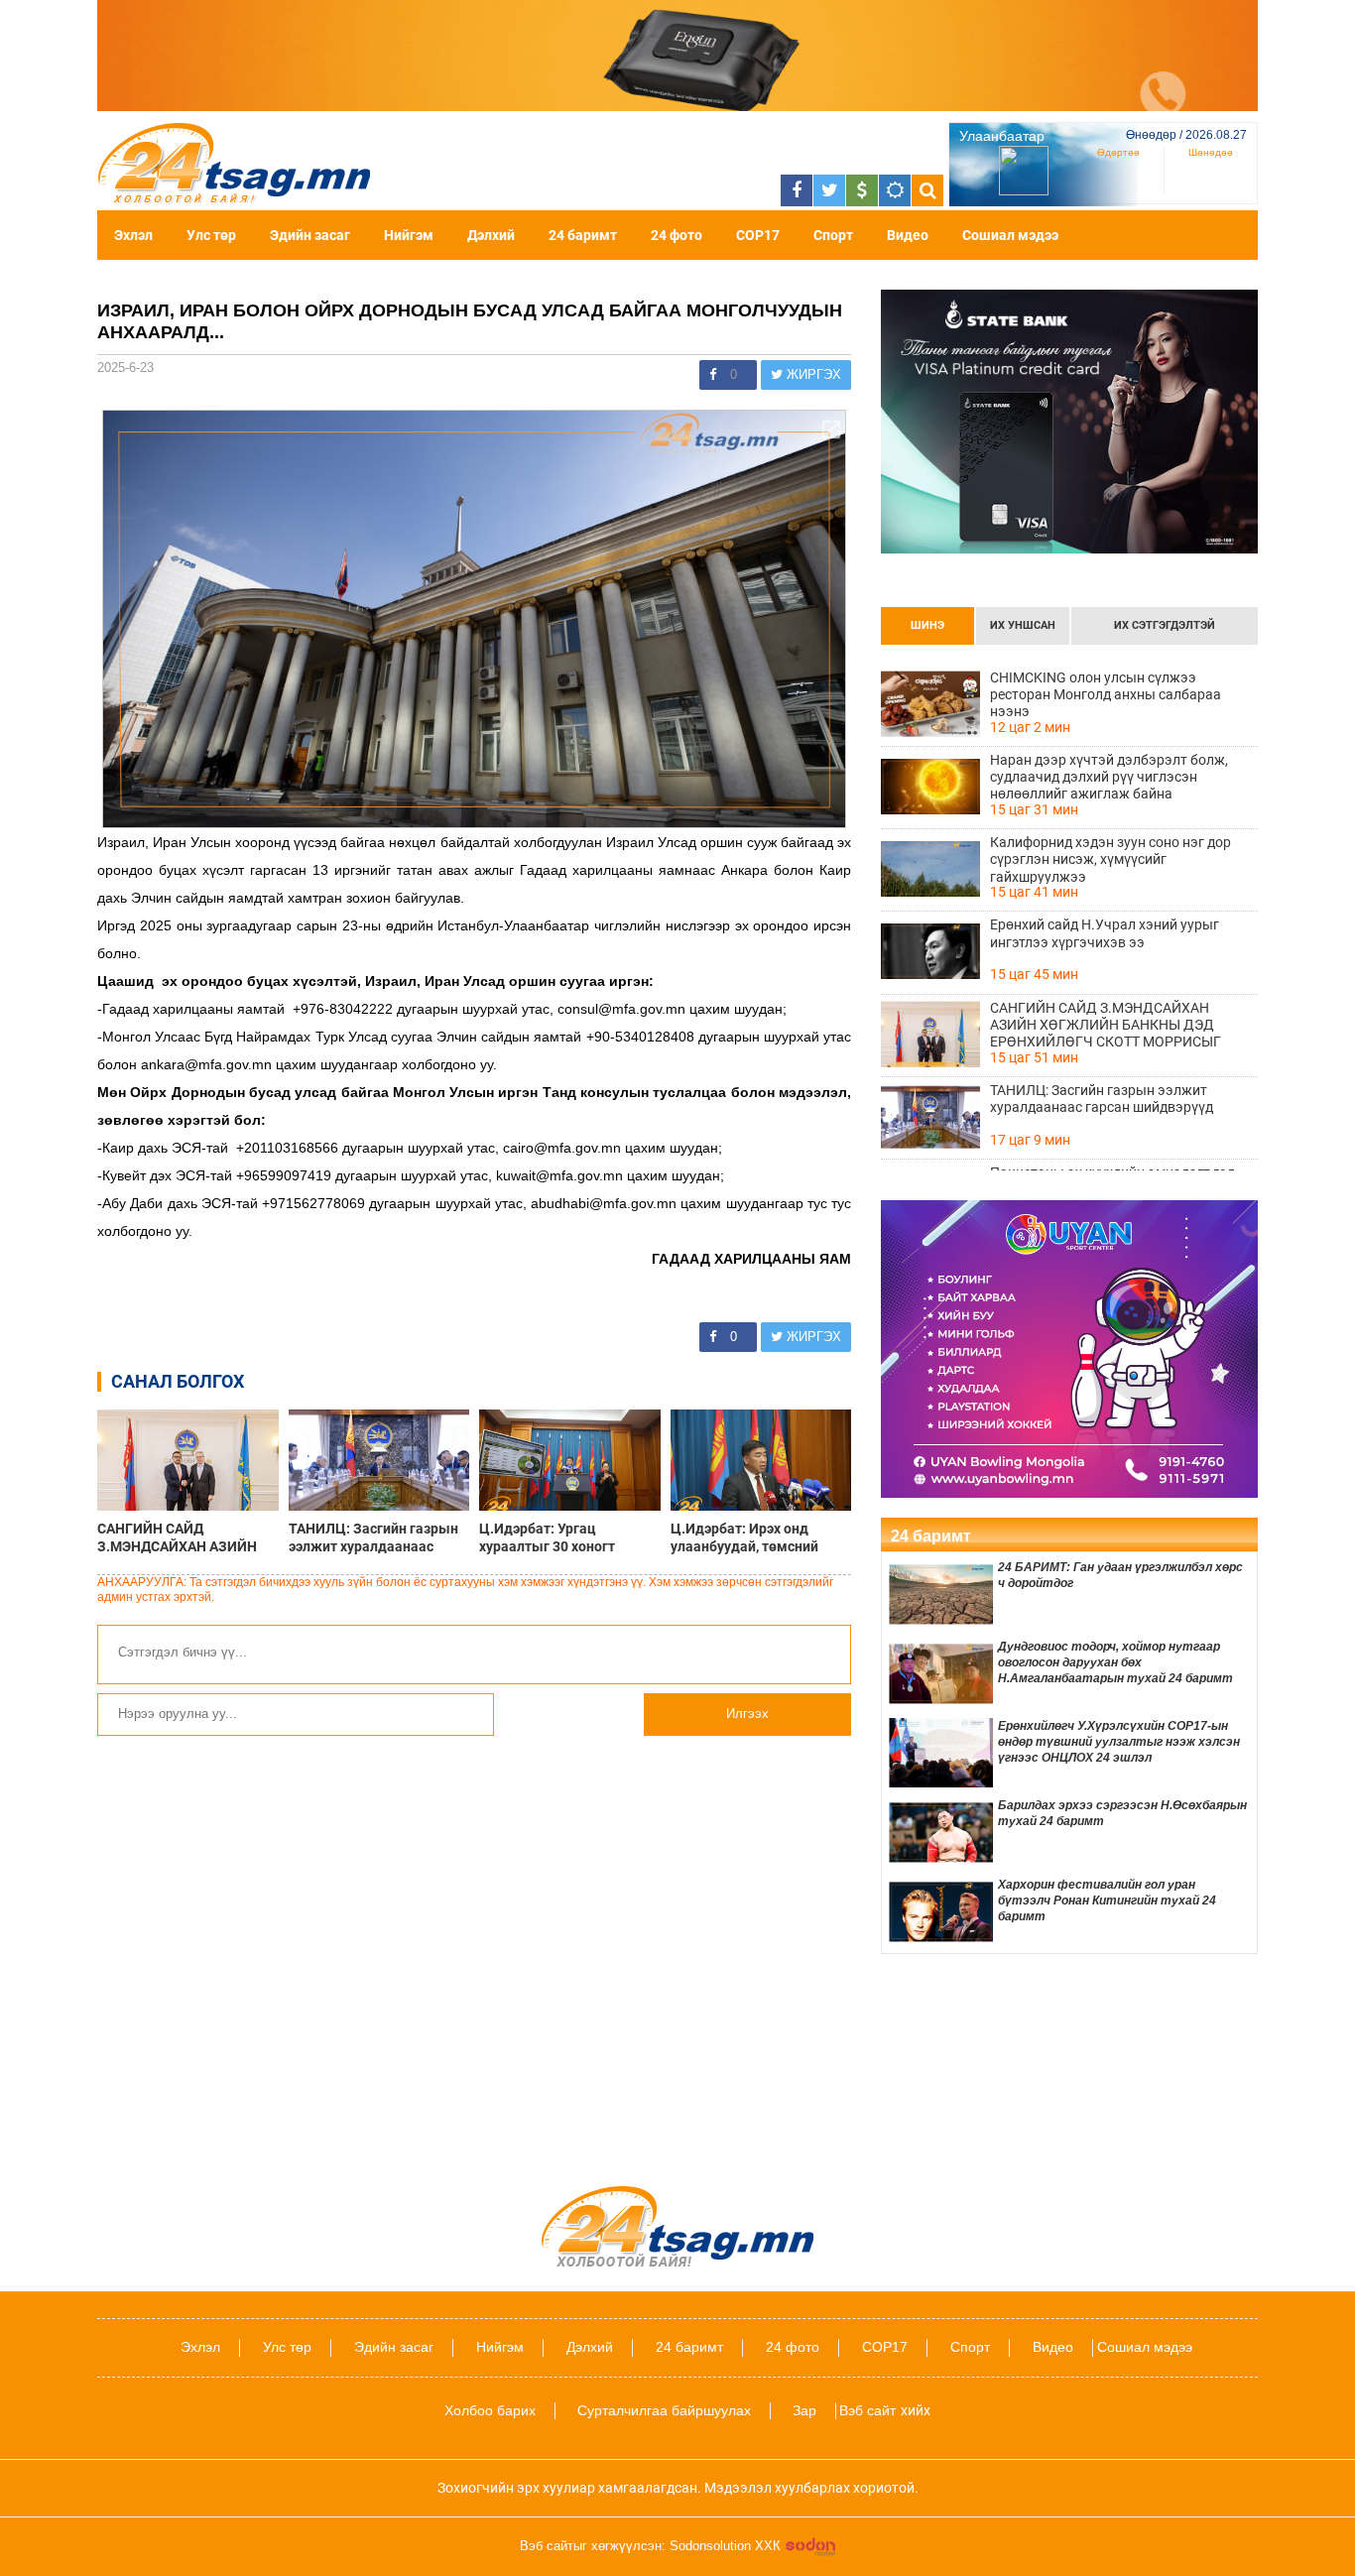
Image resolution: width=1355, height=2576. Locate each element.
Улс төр (211, 235)
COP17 (758, 235)
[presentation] (927, 626)
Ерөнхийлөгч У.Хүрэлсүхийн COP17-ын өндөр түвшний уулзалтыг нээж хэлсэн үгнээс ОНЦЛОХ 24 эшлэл (1119, 1742)
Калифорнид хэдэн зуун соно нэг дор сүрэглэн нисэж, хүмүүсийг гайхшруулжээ (1110, 859)
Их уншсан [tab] (1023, 625)
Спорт (833, 235)
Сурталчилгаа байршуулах (664, 2410)
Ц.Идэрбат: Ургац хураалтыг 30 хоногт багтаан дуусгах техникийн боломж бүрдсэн (568, 1537)
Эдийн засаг (310, 235)
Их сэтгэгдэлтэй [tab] (1165, 625)
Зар (804, 2410)
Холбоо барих (490, 2410)
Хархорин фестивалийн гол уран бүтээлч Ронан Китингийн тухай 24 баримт (1107, 1901)
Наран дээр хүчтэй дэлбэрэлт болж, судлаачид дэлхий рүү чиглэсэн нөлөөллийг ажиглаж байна (1109, 777)
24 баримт (583, 235)
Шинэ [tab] (927, 625)
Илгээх (747, 1714)
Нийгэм (409, 235)
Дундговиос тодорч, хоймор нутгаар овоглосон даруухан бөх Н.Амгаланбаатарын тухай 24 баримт (1115, 1662)
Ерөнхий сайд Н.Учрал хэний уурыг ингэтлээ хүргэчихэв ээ (1105, 933)
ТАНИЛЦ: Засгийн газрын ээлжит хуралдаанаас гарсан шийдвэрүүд (373, 1537)
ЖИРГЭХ (812, 374)
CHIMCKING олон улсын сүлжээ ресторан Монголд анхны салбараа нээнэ (1106, 694)
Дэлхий (491, 235)
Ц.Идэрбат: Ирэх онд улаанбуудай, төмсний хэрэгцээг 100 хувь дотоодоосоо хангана (744, 1537)
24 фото (677, 235)
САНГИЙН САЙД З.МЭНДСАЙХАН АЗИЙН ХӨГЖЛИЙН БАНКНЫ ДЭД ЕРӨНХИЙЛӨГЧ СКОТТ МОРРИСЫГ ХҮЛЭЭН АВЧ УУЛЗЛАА (184, 1537)
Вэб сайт (867, 2410)
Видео (908, 235)
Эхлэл (133, 235)
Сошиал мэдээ (1010, 235)
